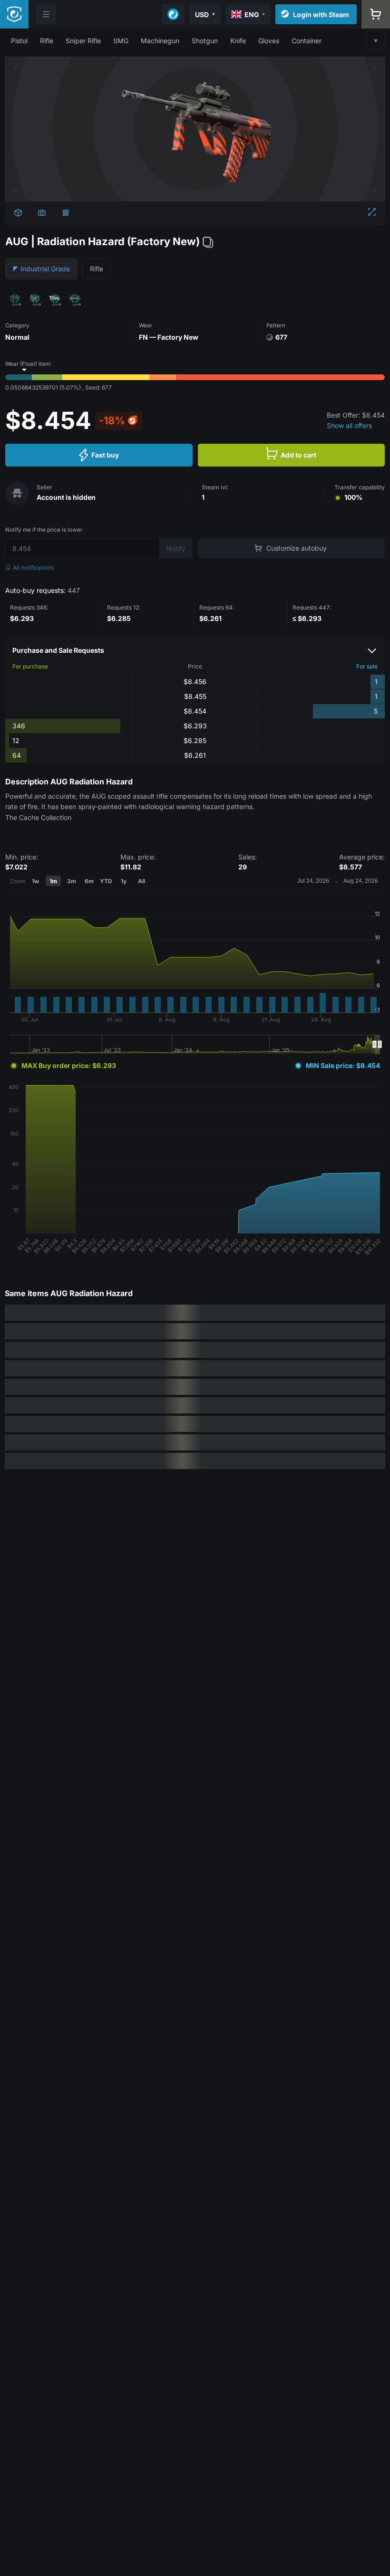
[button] (19, 41)
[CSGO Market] (14, 14)
